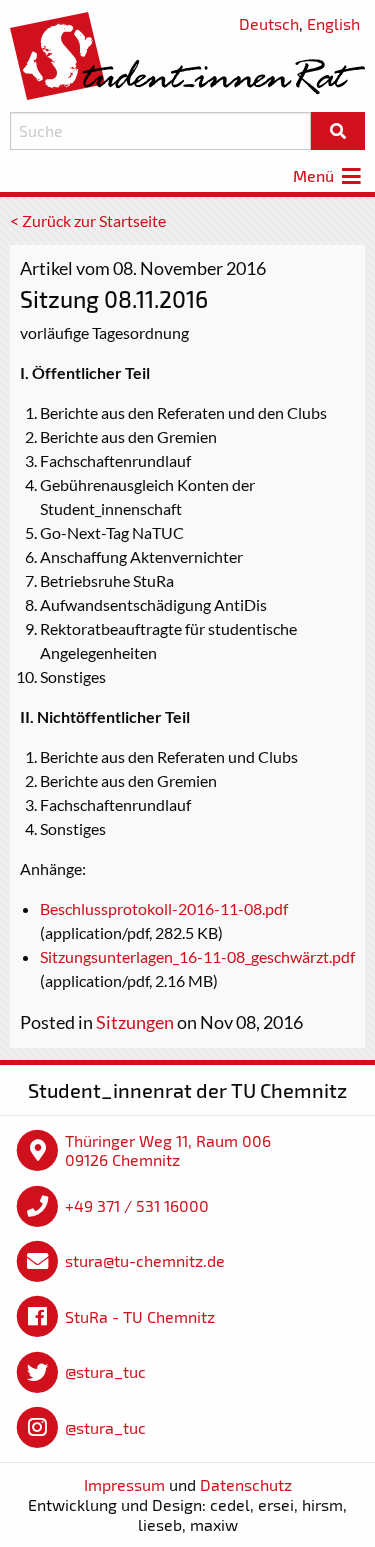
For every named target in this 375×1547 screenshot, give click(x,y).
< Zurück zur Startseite (88, 220)
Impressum (124, 1484)
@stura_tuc (105, 1371)
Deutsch (269, 23)
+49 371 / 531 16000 (137, 1205)
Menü (315, 175)
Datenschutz (246, 1484)
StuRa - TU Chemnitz (140, 1316)
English (333, 23)
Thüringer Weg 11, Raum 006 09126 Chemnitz (168, 1150)
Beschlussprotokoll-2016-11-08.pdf (164, 908)
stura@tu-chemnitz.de (145, 1260)
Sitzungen (135, 1022)
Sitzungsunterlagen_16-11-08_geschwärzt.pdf (197, 956)
